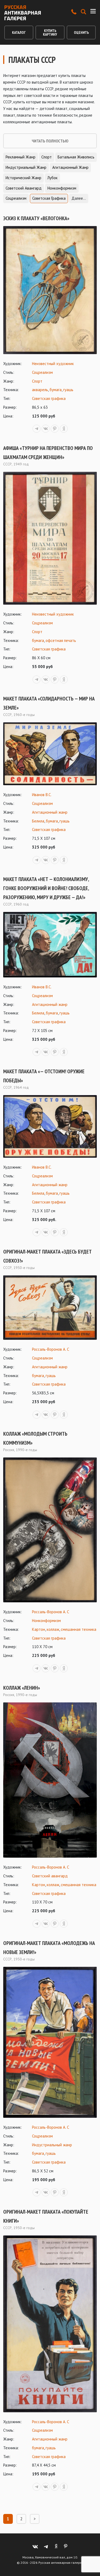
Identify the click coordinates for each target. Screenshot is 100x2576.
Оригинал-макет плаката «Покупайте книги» (46, 2216)
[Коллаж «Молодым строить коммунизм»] (50, 1530)
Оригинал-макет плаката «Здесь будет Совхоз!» (47, 1256)
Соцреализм (16, 198)
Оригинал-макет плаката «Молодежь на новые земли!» (49, 1948)
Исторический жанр (23, 178)
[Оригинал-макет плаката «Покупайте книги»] (50, 2324)
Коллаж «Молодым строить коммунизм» (35, 1438)
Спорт (47, 157)
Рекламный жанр (21, 157)
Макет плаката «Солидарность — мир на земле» (49, 703)
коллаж (53, 1629)
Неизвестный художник (53, 364)
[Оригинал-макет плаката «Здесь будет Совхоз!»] (50, 1308)
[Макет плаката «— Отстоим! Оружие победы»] (50, 1126)
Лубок (52, 178)
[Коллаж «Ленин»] (50, 1780)
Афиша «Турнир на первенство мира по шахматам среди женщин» (48, 453)
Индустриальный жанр (26, 167)
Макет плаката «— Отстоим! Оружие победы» (44, 1076)
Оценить (81, 32)
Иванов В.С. (42, 795)
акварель (40, 390)
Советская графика (49, 198)
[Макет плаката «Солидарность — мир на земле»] (50, 754)
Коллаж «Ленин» (22, 1688)
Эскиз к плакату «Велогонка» (36, 218)
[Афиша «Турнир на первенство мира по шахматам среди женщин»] (50, 538)
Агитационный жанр (70, 167)
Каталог (19, 32)
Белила (38, 821)
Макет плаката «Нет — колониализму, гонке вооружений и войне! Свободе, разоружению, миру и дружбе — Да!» (46, 888)
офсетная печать (61, 640)
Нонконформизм (62, 188)
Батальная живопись (76, 157)
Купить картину (50, 32)
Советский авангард (24, 188)
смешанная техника (79, 1629)
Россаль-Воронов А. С (51, 1349)
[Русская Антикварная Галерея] (23, 13)
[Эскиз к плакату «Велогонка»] (50, 290)
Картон (39, 1629)
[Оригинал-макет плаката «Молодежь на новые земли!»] (50, 2042)
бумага (56, 390)
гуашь (68, 390)
